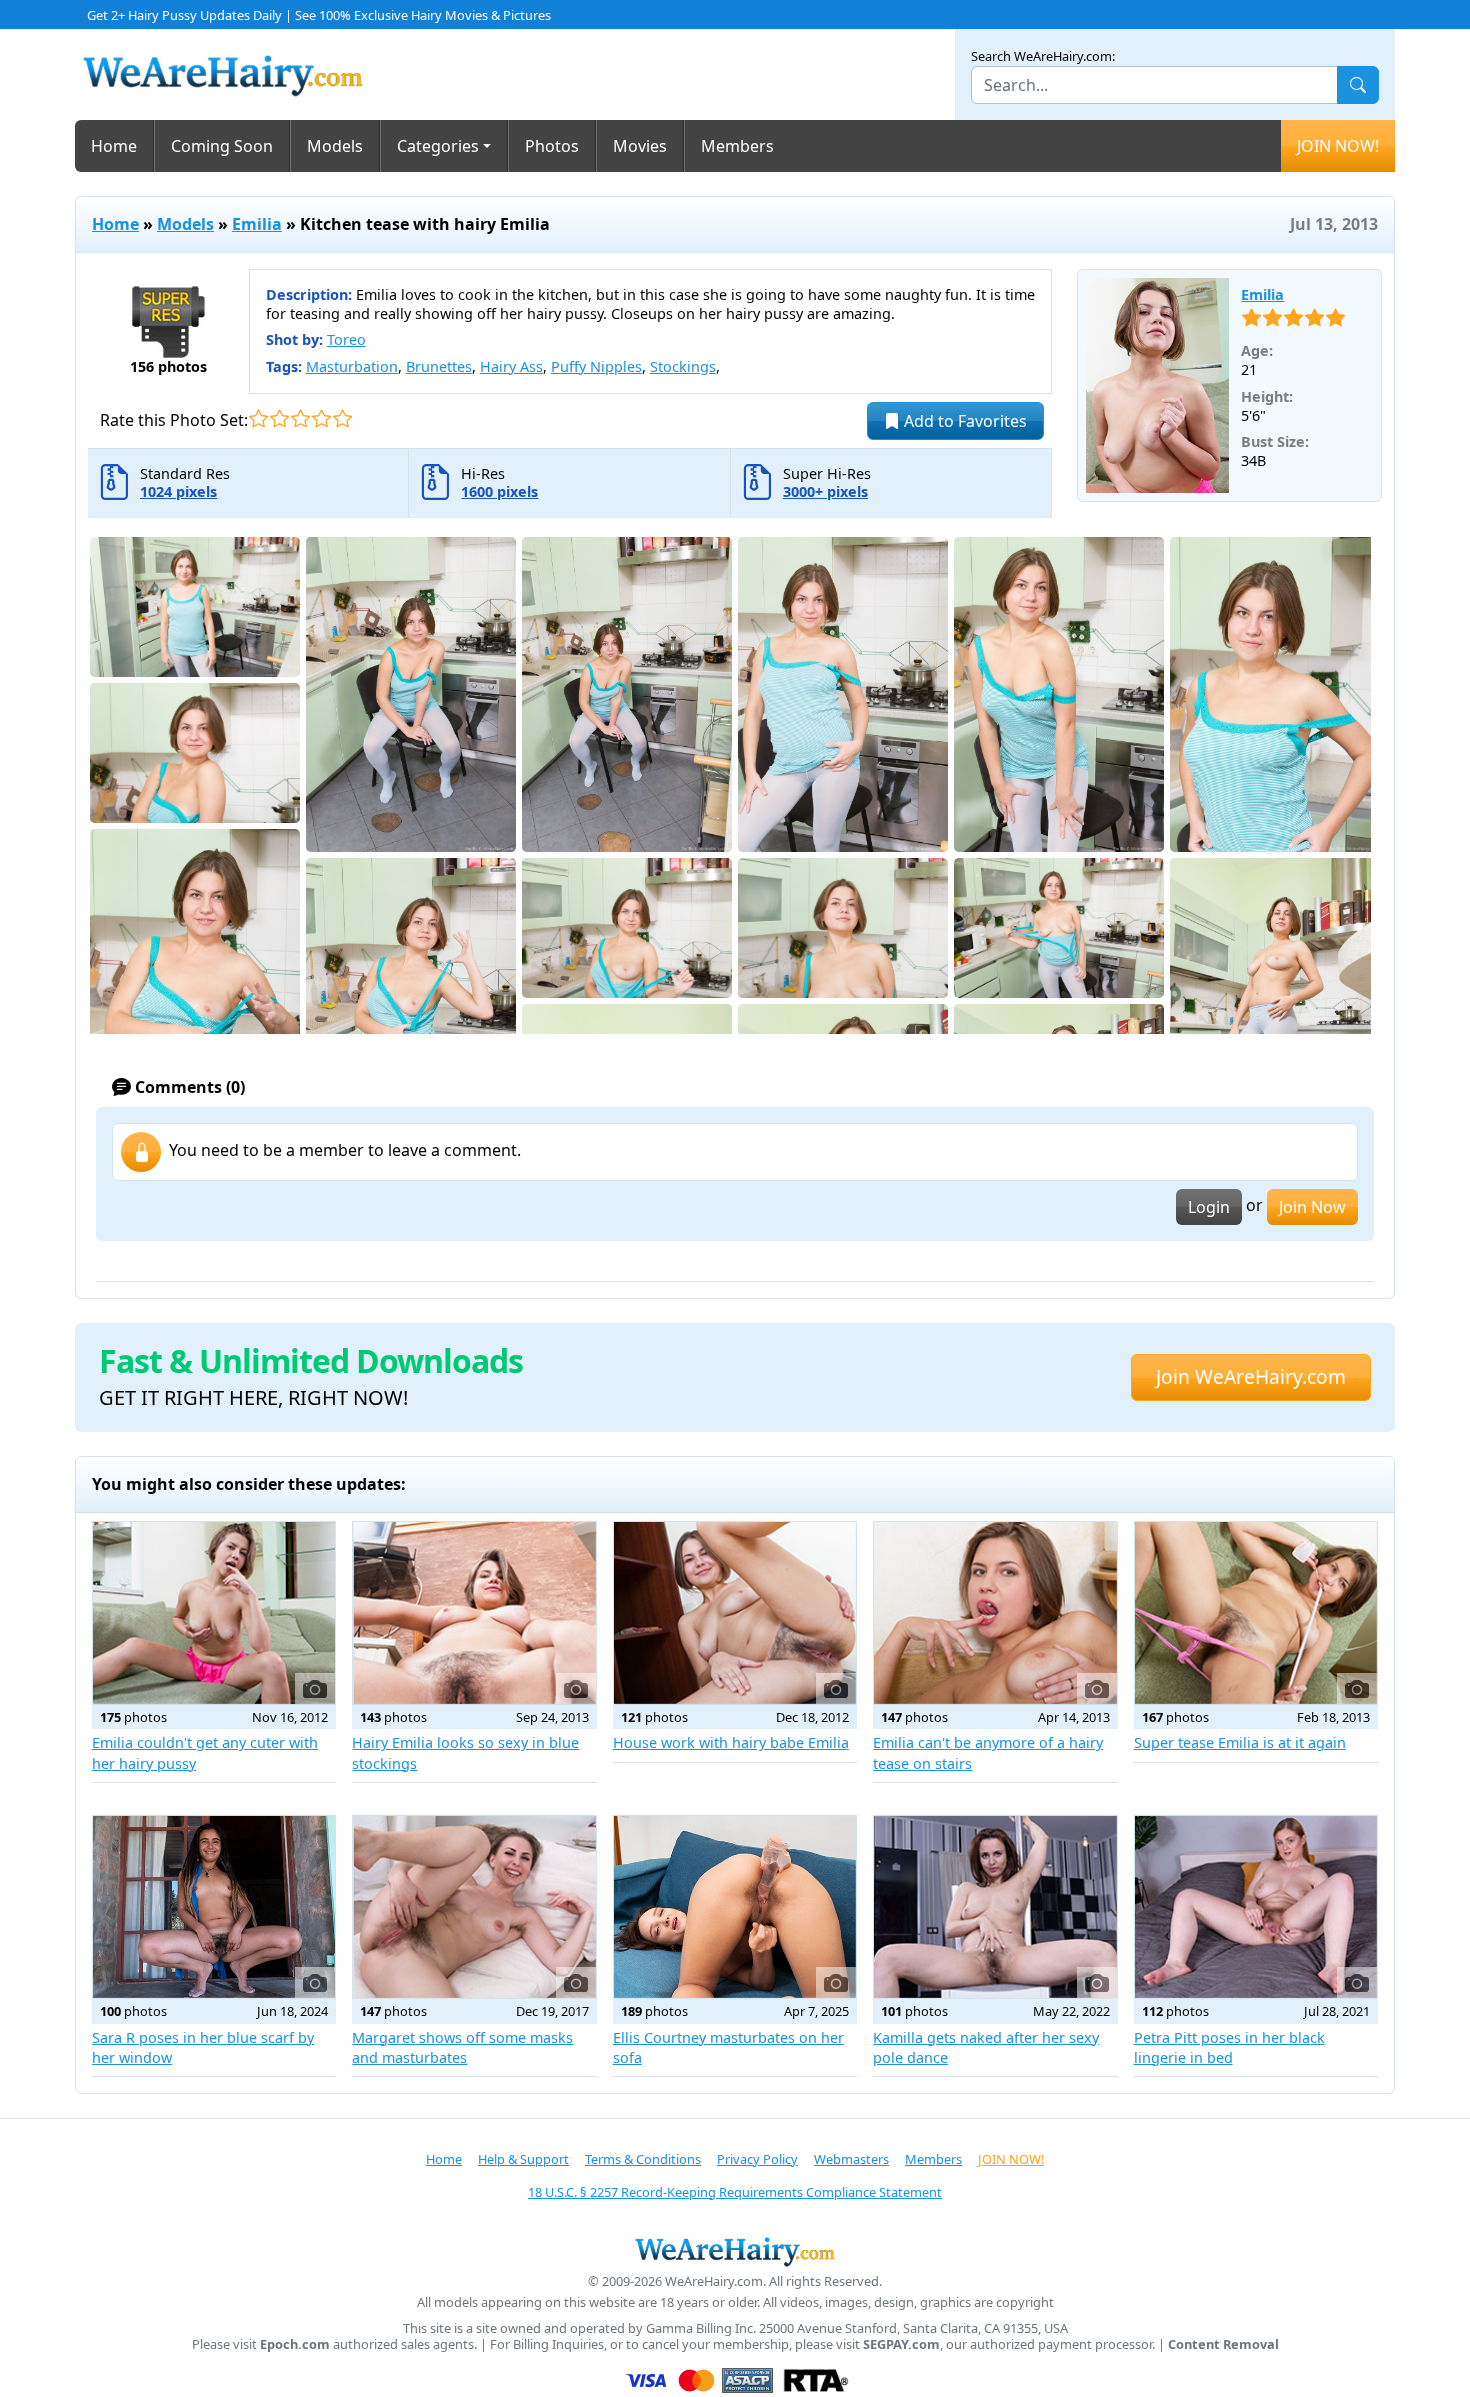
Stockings (683, 366)
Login (1209, 1207)
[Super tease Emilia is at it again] (1256, 1613)
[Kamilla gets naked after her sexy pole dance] (995, 1907)
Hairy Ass (511, 366)
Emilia (257, 224)
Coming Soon (222, 146)
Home (114, 146)
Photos (552, 146)
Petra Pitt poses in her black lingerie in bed (1229, 2047)
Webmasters (851, 2159)
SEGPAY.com (901, 2344)
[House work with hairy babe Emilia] (735, 1613)
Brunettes (439, 366)
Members (737, 146)
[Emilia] (1158, 386)
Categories (438, 146)
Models (335, 146)
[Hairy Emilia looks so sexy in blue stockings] (474, 1613)
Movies (640, 146)
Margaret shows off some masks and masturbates (462, 2047)
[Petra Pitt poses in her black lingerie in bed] (1256, 1907)
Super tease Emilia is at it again (1240, 1742)
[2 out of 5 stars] (279, 418)
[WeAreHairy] (735, 2251)
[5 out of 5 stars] (342, 418)
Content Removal (1223, 2344)
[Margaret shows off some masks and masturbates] (474, 1907)
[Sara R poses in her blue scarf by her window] (214, 1907)
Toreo (346, 339)
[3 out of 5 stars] (300, 418)
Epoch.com (295, 2344)
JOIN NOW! (1338, 146)
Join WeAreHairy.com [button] (1251, 1376)
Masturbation (352, 366)
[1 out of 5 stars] (258, 418)
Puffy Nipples (596, 366)
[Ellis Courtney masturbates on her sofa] (735, 1907)
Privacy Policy (757, 2159)
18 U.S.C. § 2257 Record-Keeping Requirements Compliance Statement (735, 2192)
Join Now (1312, 1207)
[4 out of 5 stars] (321, 418)
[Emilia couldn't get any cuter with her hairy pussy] (214, 1613)
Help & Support (523, 2159)
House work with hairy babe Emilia (731, 1742)
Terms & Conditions (643, 2159)
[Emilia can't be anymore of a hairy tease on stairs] (995, 1613)
